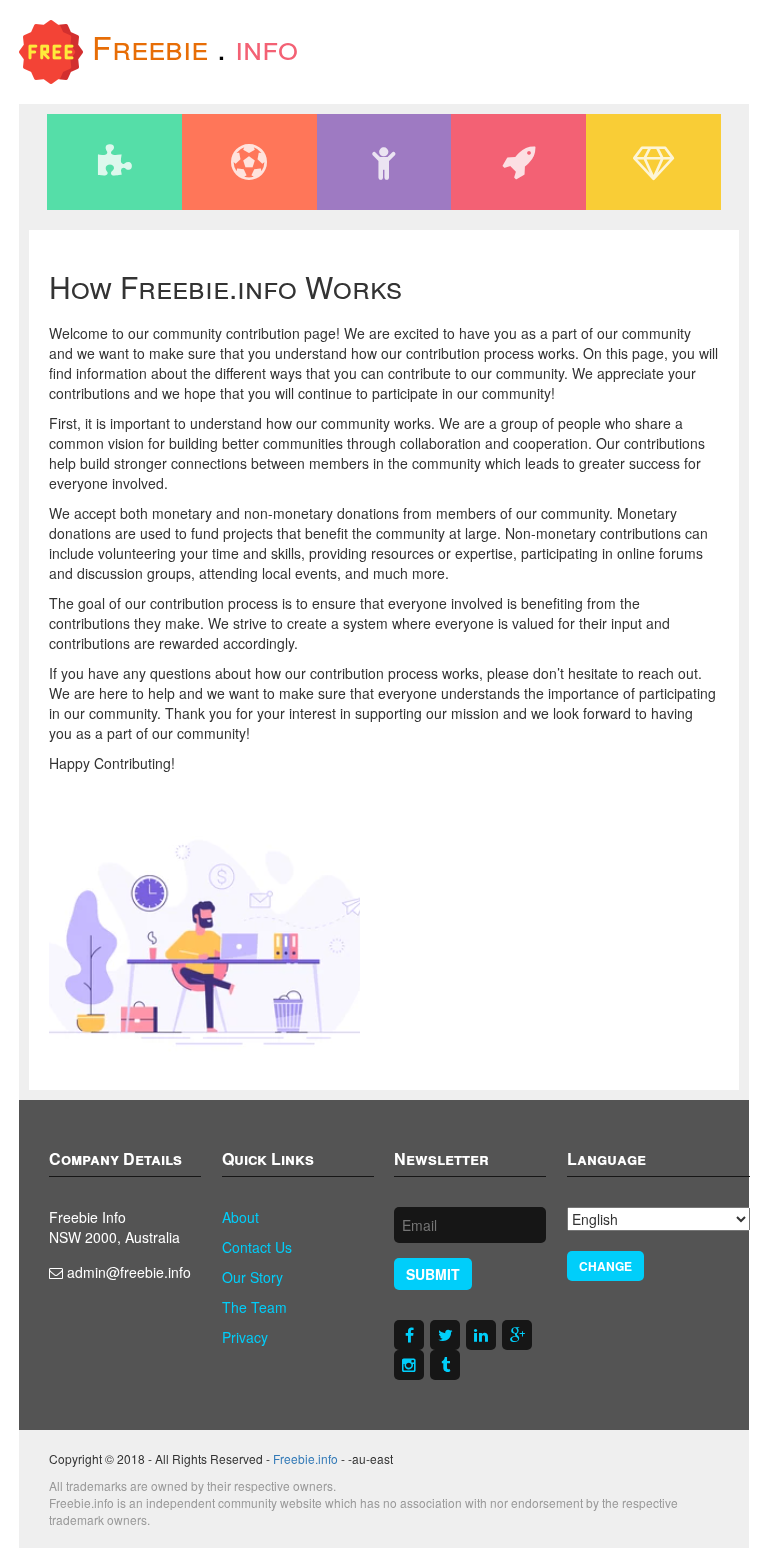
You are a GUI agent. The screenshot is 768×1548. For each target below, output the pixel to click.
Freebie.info (305, 1458)
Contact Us (257, 1247)
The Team (254, 1307)
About (240, 1217)
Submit (433, 1274)
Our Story (252, 1277)
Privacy (245, 1337)
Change (605, 1266)
